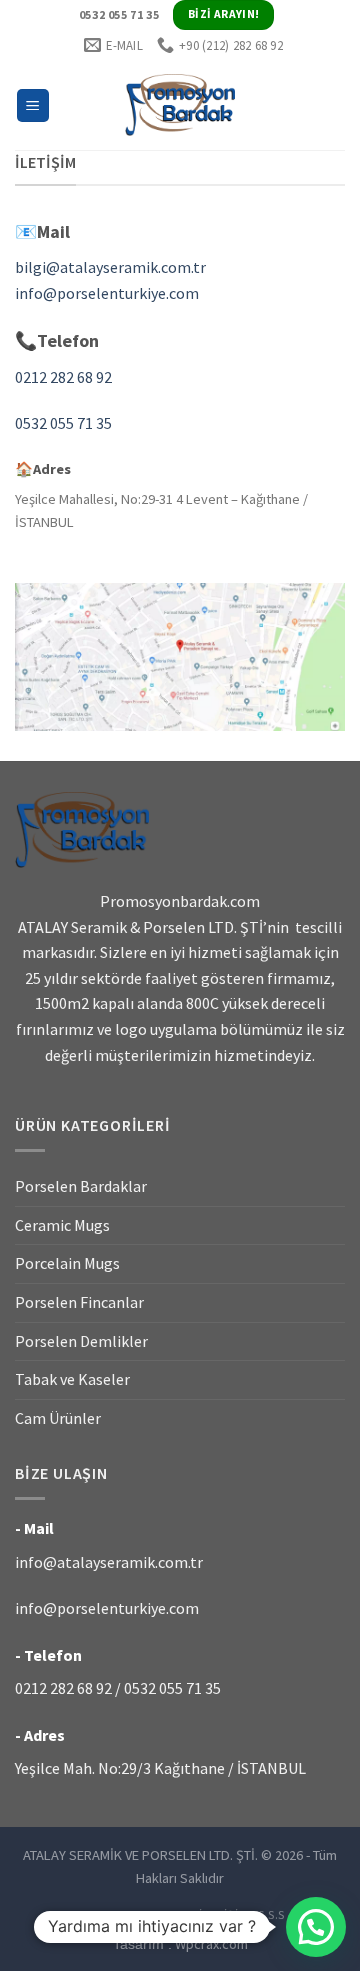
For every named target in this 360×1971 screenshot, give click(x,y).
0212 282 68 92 (63, 377)
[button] (316, 1927)
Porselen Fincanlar (79, 1302)
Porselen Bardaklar (81, 1186)
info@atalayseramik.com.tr (109, 1562)
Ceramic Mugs (62, 1225)
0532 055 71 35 (63, 423)
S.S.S (271, 1914)
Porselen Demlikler (81, 1341)
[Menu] (33, 105)
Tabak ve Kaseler (72, 1379)
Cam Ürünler (58, 1418)
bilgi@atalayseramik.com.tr (110, 267)
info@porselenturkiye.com (107, 293)
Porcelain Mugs (67, 1263)
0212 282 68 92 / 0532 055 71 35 (118, 1688)
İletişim (223, 1914)
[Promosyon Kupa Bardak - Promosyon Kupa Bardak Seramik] (180, 105)
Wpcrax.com (180, 1944)
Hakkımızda (111, 1914)
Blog (173, 1914)
